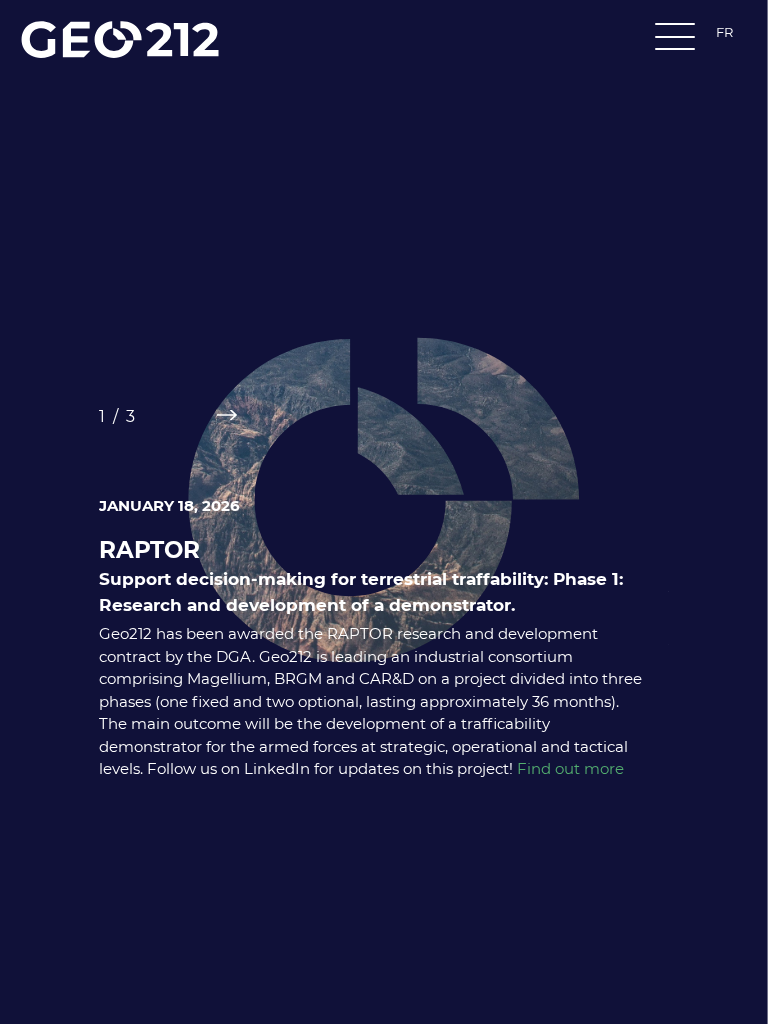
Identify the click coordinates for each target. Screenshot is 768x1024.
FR (724, 32)
